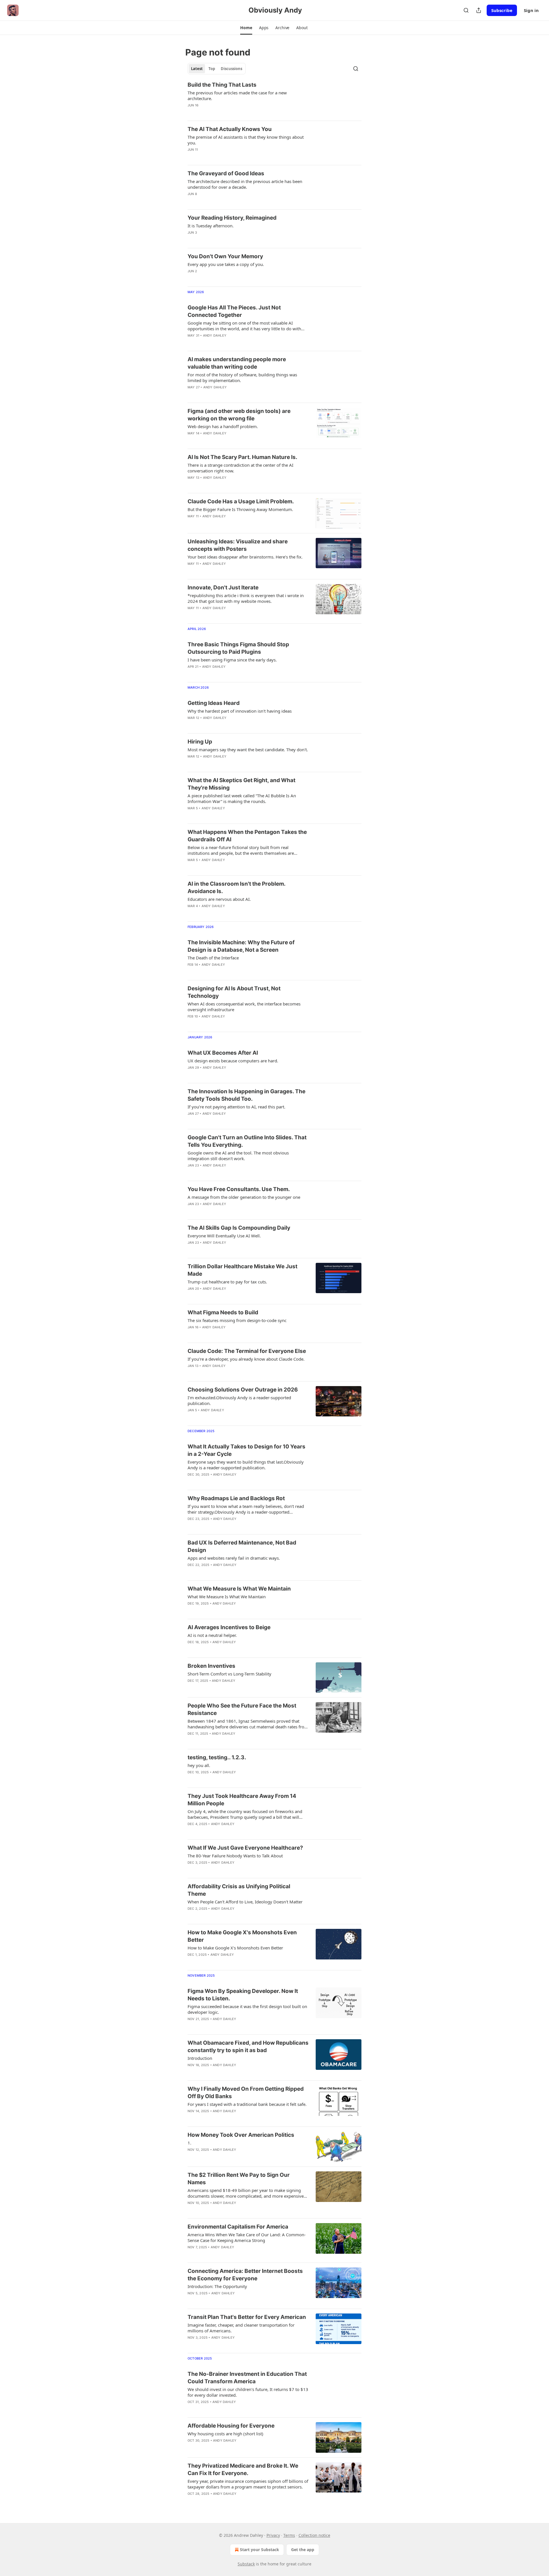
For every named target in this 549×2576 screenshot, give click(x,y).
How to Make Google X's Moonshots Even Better (242, 1936)
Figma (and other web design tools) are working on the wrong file (239, 415)
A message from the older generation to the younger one (244, 1197)
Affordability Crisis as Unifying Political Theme (239, 1890)
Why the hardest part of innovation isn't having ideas (240, 711)
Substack (246, 2564)
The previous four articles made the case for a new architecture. (237, 96)
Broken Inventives (211, 1666)
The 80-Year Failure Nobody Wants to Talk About (235, 1856)
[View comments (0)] (229, 113)
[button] (246, 28)
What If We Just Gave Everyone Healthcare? (245, 1848)
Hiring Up (200, 742)
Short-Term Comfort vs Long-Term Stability (229, 1674)
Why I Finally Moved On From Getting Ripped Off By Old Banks (246, 2093)
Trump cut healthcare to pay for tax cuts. (227, 1282)
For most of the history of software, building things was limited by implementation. (242, 377)
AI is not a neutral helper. (212, 1635)
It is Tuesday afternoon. (211, 226)
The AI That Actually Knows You (230, 129)
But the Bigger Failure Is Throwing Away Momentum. (240, 509)
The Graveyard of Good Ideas (226, 173)
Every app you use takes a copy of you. (226, 264)
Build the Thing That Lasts (222, 85)
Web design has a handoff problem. (223, 426)
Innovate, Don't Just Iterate (223, 588)
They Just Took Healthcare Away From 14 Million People (242, 1800)
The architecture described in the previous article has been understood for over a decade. (245, 184)
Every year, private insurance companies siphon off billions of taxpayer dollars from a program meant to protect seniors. (248, 2484)
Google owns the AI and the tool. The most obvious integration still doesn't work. (238, 1156)
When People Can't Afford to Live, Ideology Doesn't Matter (245, 1902)
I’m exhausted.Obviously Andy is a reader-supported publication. (239, 1400)
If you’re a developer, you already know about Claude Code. (246, 1359)
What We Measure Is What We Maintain (239, 1589)
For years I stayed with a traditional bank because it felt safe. (247, 2104)
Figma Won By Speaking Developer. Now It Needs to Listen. (243, 1995)
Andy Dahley (215, 335)
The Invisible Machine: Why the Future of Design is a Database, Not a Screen (241, 946)
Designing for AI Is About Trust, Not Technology (234, 992)
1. (189, 2143)
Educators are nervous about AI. (219, 899)
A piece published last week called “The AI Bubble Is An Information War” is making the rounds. (242, 798)
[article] (274, 99)
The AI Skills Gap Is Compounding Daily (239, 1228)
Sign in (531, 10)
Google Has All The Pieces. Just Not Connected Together (234, 311)
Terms (289, 2535)
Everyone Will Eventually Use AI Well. (224, 1236)
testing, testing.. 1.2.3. (217, 1757)
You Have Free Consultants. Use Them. (239, 1189)
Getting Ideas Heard (214, 703)
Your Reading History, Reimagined (232, 218)
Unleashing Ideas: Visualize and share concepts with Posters (238, 545)
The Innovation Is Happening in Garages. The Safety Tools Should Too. (246, 1095)
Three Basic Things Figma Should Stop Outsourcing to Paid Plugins (238, 648)
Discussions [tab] (231, 69)
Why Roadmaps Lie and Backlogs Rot (236, 1498)
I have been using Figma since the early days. (232, 660)
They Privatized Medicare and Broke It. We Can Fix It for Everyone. (243, 2469)
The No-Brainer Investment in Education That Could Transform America (247, 2378)
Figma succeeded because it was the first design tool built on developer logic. (247, 2009)
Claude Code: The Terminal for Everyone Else (247, 1351)
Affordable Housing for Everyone (231, 2426)
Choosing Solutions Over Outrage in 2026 (243, 1390)
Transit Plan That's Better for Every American (247, 2317)
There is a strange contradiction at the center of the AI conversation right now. (240, 468)
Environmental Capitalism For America (238, 2227)
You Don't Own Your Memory (225, 256)
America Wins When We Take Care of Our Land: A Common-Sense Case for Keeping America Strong (247, 2237)
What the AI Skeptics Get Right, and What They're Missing (241, 784)
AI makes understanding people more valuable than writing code (237, 363)
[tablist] (217, 69)
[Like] (191, 113)
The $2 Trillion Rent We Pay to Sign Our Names (239, 2179)
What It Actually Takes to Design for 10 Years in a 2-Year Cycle (246, 1450)
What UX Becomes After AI (223, 1053)
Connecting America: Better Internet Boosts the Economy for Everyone (245, 2275)
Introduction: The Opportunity (217, 2286)
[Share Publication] (479, 10)
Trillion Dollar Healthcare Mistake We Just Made (242, 1270)
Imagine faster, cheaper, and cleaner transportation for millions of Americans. (241, 2328)
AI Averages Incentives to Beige (229, 1627)
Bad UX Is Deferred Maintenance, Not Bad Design (242, 1546)
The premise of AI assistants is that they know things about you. (246, 140)
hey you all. (199, 1765)
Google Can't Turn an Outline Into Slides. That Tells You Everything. (247, 1141)
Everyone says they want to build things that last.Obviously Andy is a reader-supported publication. (246, 1465)
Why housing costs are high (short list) (225, 2434)
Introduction (200, 2058)
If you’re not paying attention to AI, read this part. (236, 1107)
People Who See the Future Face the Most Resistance (242, 1709)
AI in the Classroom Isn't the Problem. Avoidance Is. (236, 888)
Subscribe (502, 10)
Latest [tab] (197, 69)
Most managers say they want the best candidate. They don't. (248, 750)
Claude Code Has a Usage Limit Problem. (241, 501)
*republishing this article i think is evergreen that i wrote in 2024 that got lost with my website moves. (246, 598)
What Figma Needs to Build (223, 1312)
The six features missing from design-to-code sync (237, 1320)
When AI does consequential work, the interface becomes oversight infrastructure (244, 1007)
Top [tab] (212, 69)
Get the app (303, 2550)
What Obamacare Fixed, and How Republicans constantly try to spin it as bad (248, 2047)
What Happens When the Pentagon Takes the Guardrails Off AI (247, 836)
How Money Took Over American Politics (241, 2135)
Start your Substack (259, 2550)
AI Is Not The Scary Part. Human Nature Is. (242, 457)
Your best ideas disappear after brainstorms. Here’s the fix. (245, 557)
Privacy (273, 2535)
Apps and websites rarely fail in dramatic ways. (234, 1558)
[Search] (466, 10)
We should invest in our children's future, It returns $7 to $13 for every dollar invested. (248, 2392)
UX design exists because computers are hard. (233, 1061)
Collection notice (314, 2535)
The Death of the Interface (213, 958)
